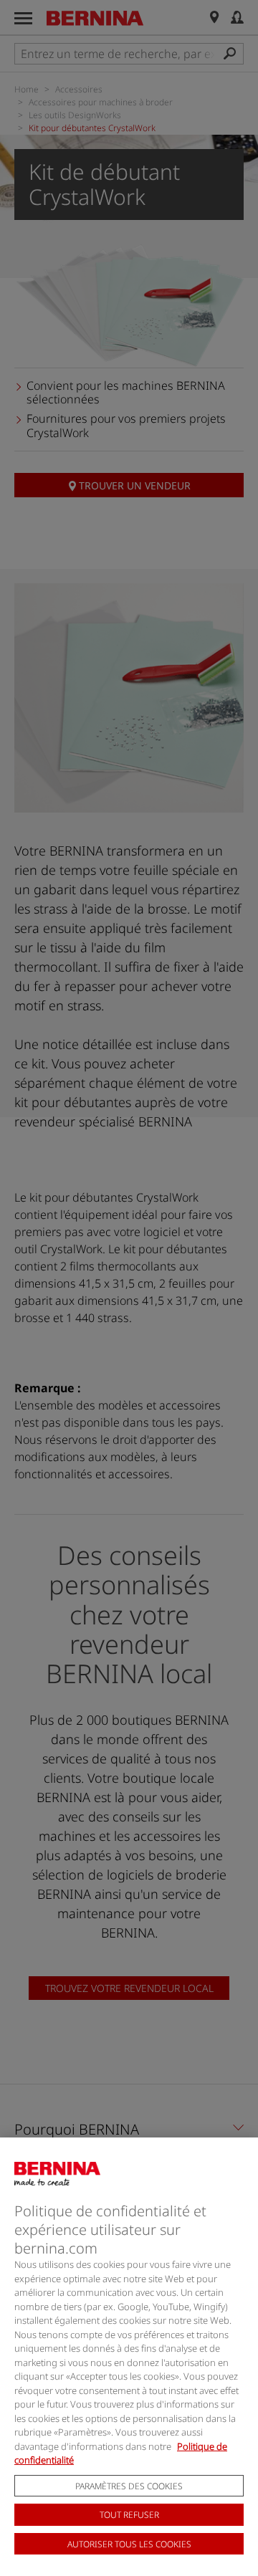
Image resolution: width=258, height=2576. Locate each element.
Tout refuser (129, 2515)
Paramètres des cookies (129, 2486)
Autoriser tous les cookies (129, 2544)
